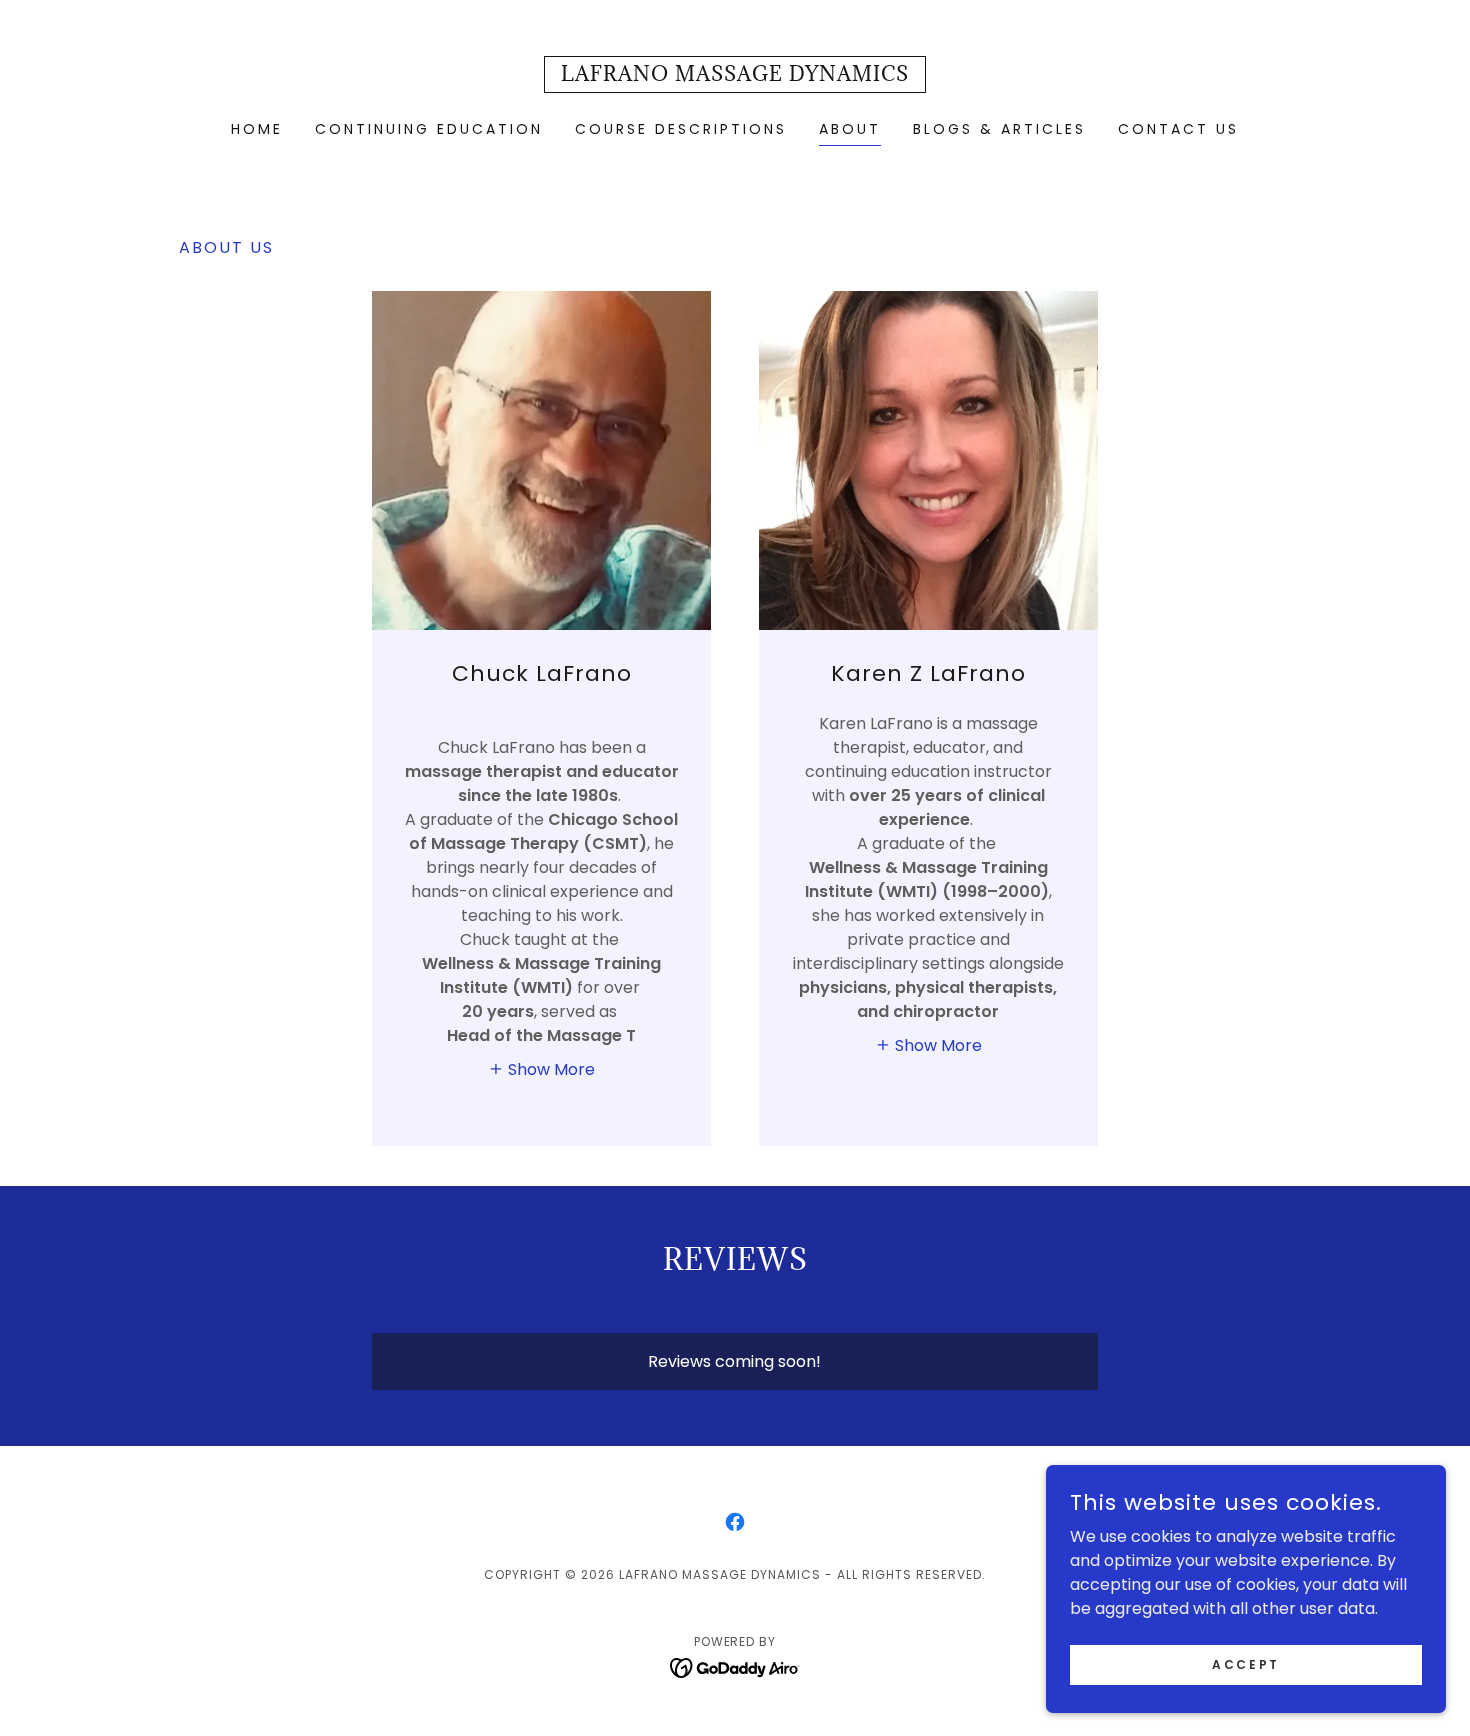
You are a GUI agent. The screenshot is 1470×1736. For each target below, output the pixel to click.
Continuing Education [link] (429, 129)
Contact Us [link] (1178, 129)
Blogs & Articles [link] (999, 129)
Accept (1245, 1663)
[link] (735, 75)
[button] (541, 1069)
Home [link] (257, 129)
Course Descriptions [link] (681, 129)
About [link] (850, 129)
